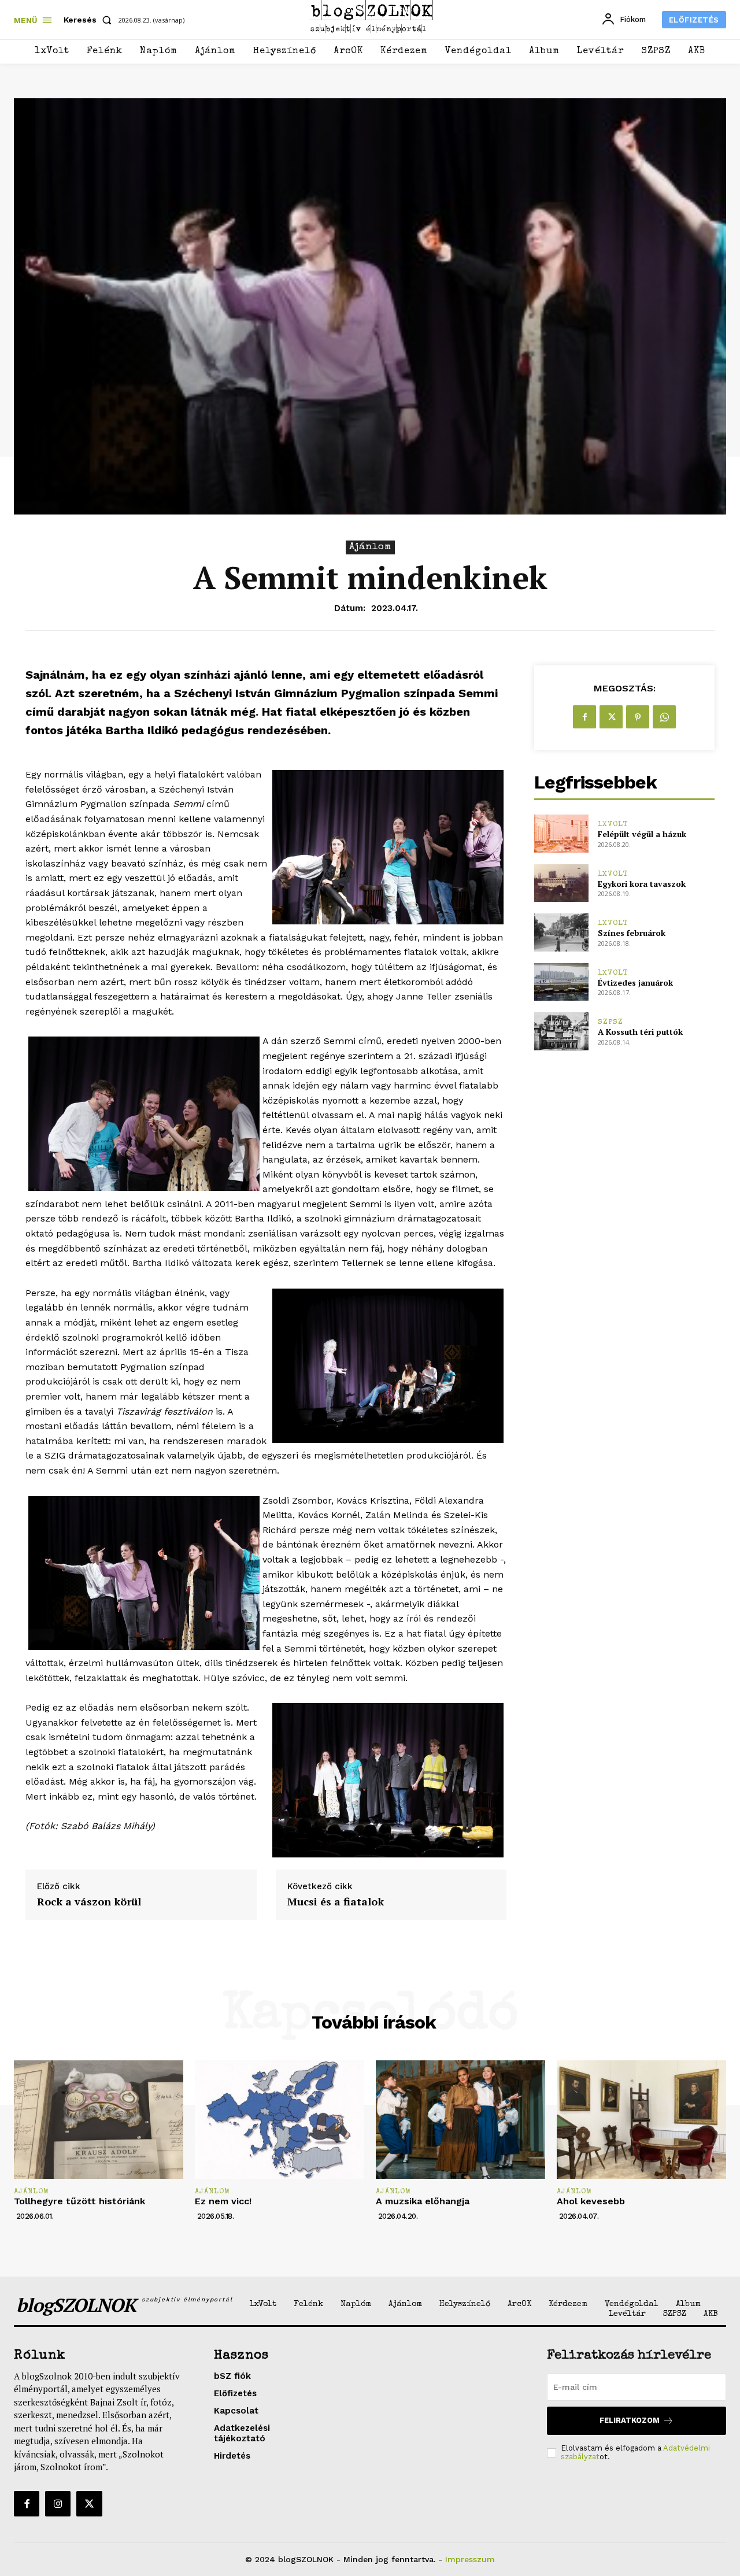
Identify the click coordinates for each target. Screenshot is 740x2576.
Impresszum (470, 2559)
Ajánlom (370, 547)
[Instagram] (58, 2504)
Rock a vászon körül (89, 1902)
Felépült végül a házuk (642, 834)
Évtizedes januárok (635, 982)
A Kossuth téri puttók (640, 1032)
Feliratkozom (630, 2420)
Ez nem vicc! (223, 2201)
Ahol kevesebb (591, 2201)
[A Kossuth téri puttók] (561, 1031)
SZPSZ (610, 1022)
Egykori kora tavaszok (642, 884)
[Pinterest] (638, 717)
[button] (90, 20)
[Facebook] (584, 717)
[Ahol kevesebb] (641, 2120)
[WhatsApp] (664, 717)
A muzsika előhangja (423, 2201)
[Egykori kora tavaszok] (561, 883)
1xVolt (613, 825)
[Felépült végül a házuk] (561, 833)
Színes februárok (632, 933)
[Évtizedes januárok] (561, 982)
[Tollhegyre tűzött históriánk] (99, 2120)
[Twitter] (611, 717)
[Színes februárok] (561, 932)
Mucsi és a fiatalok (336, 1902)
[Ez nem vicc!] (280, 2120)
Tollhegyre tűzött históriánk (79, 2201)
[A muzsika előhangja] (460, 2120)
